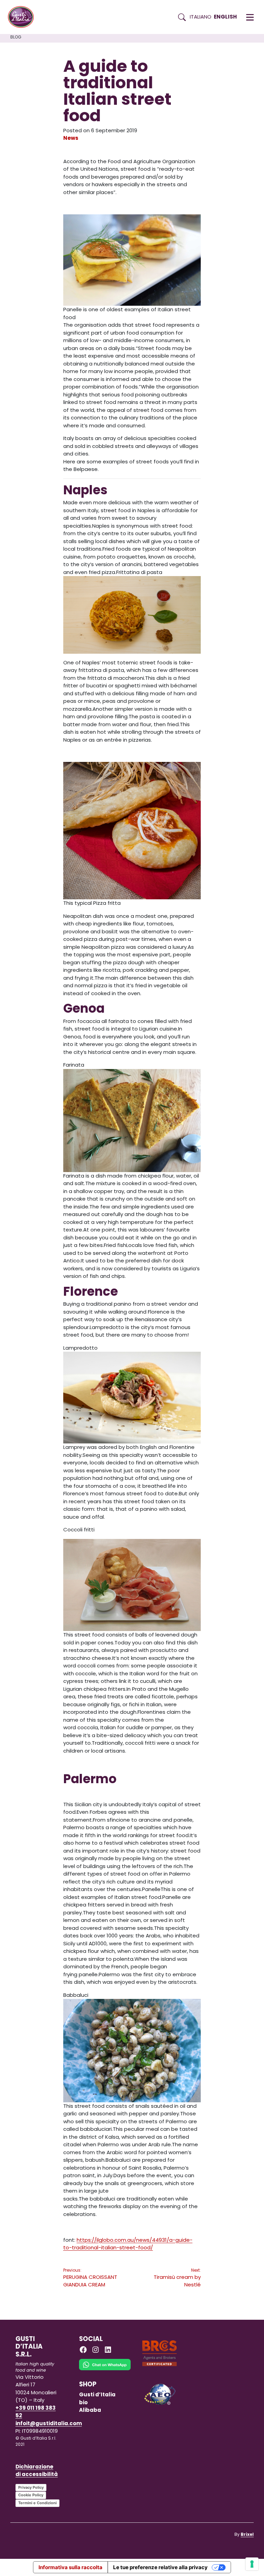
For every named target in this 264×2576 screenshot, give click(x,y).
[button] (250, 17)
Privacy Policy (31, 2487)
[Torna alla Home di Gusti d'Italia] (23, 17)
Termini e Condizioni (37, 2503)
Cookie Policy (31, 2495)
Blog (16, 37)
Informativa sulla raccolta (70, 2567)
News (71, 138)
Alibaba (90, 2410)
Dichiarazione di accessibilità (37, 2471)
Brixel (247, 2534)
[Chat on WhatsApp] (105, 2369)
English (225, 17)
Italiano (201, 17)
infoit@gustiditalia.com (49, 2423)
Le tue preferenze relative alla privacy (160, 2567)
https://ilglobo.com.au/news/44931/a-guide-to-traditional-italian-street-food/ (128, 2244)
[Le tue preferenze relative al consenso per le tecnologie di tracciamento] (252, 2564)
